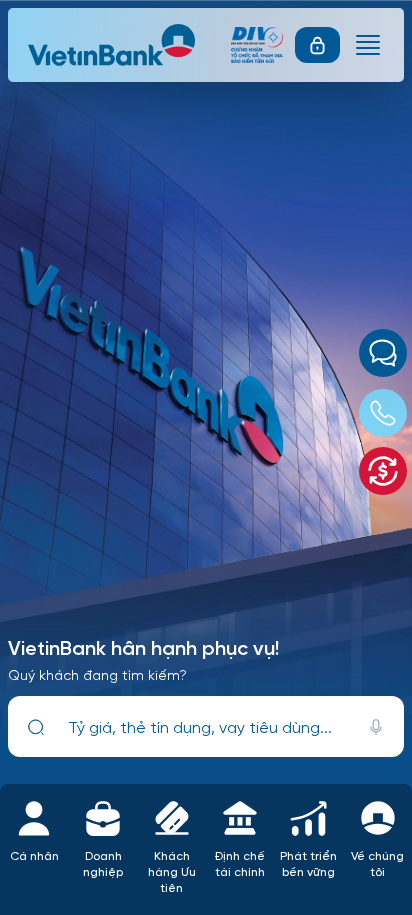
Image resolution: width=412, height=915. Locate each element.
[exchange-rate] (383, 471)
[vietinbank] (113, 45)
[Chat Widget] (383, 353)
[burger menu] (368, 45)
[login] (317, 45)
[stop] (376, 726)
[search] (36, 726)
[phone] (383, 413)
